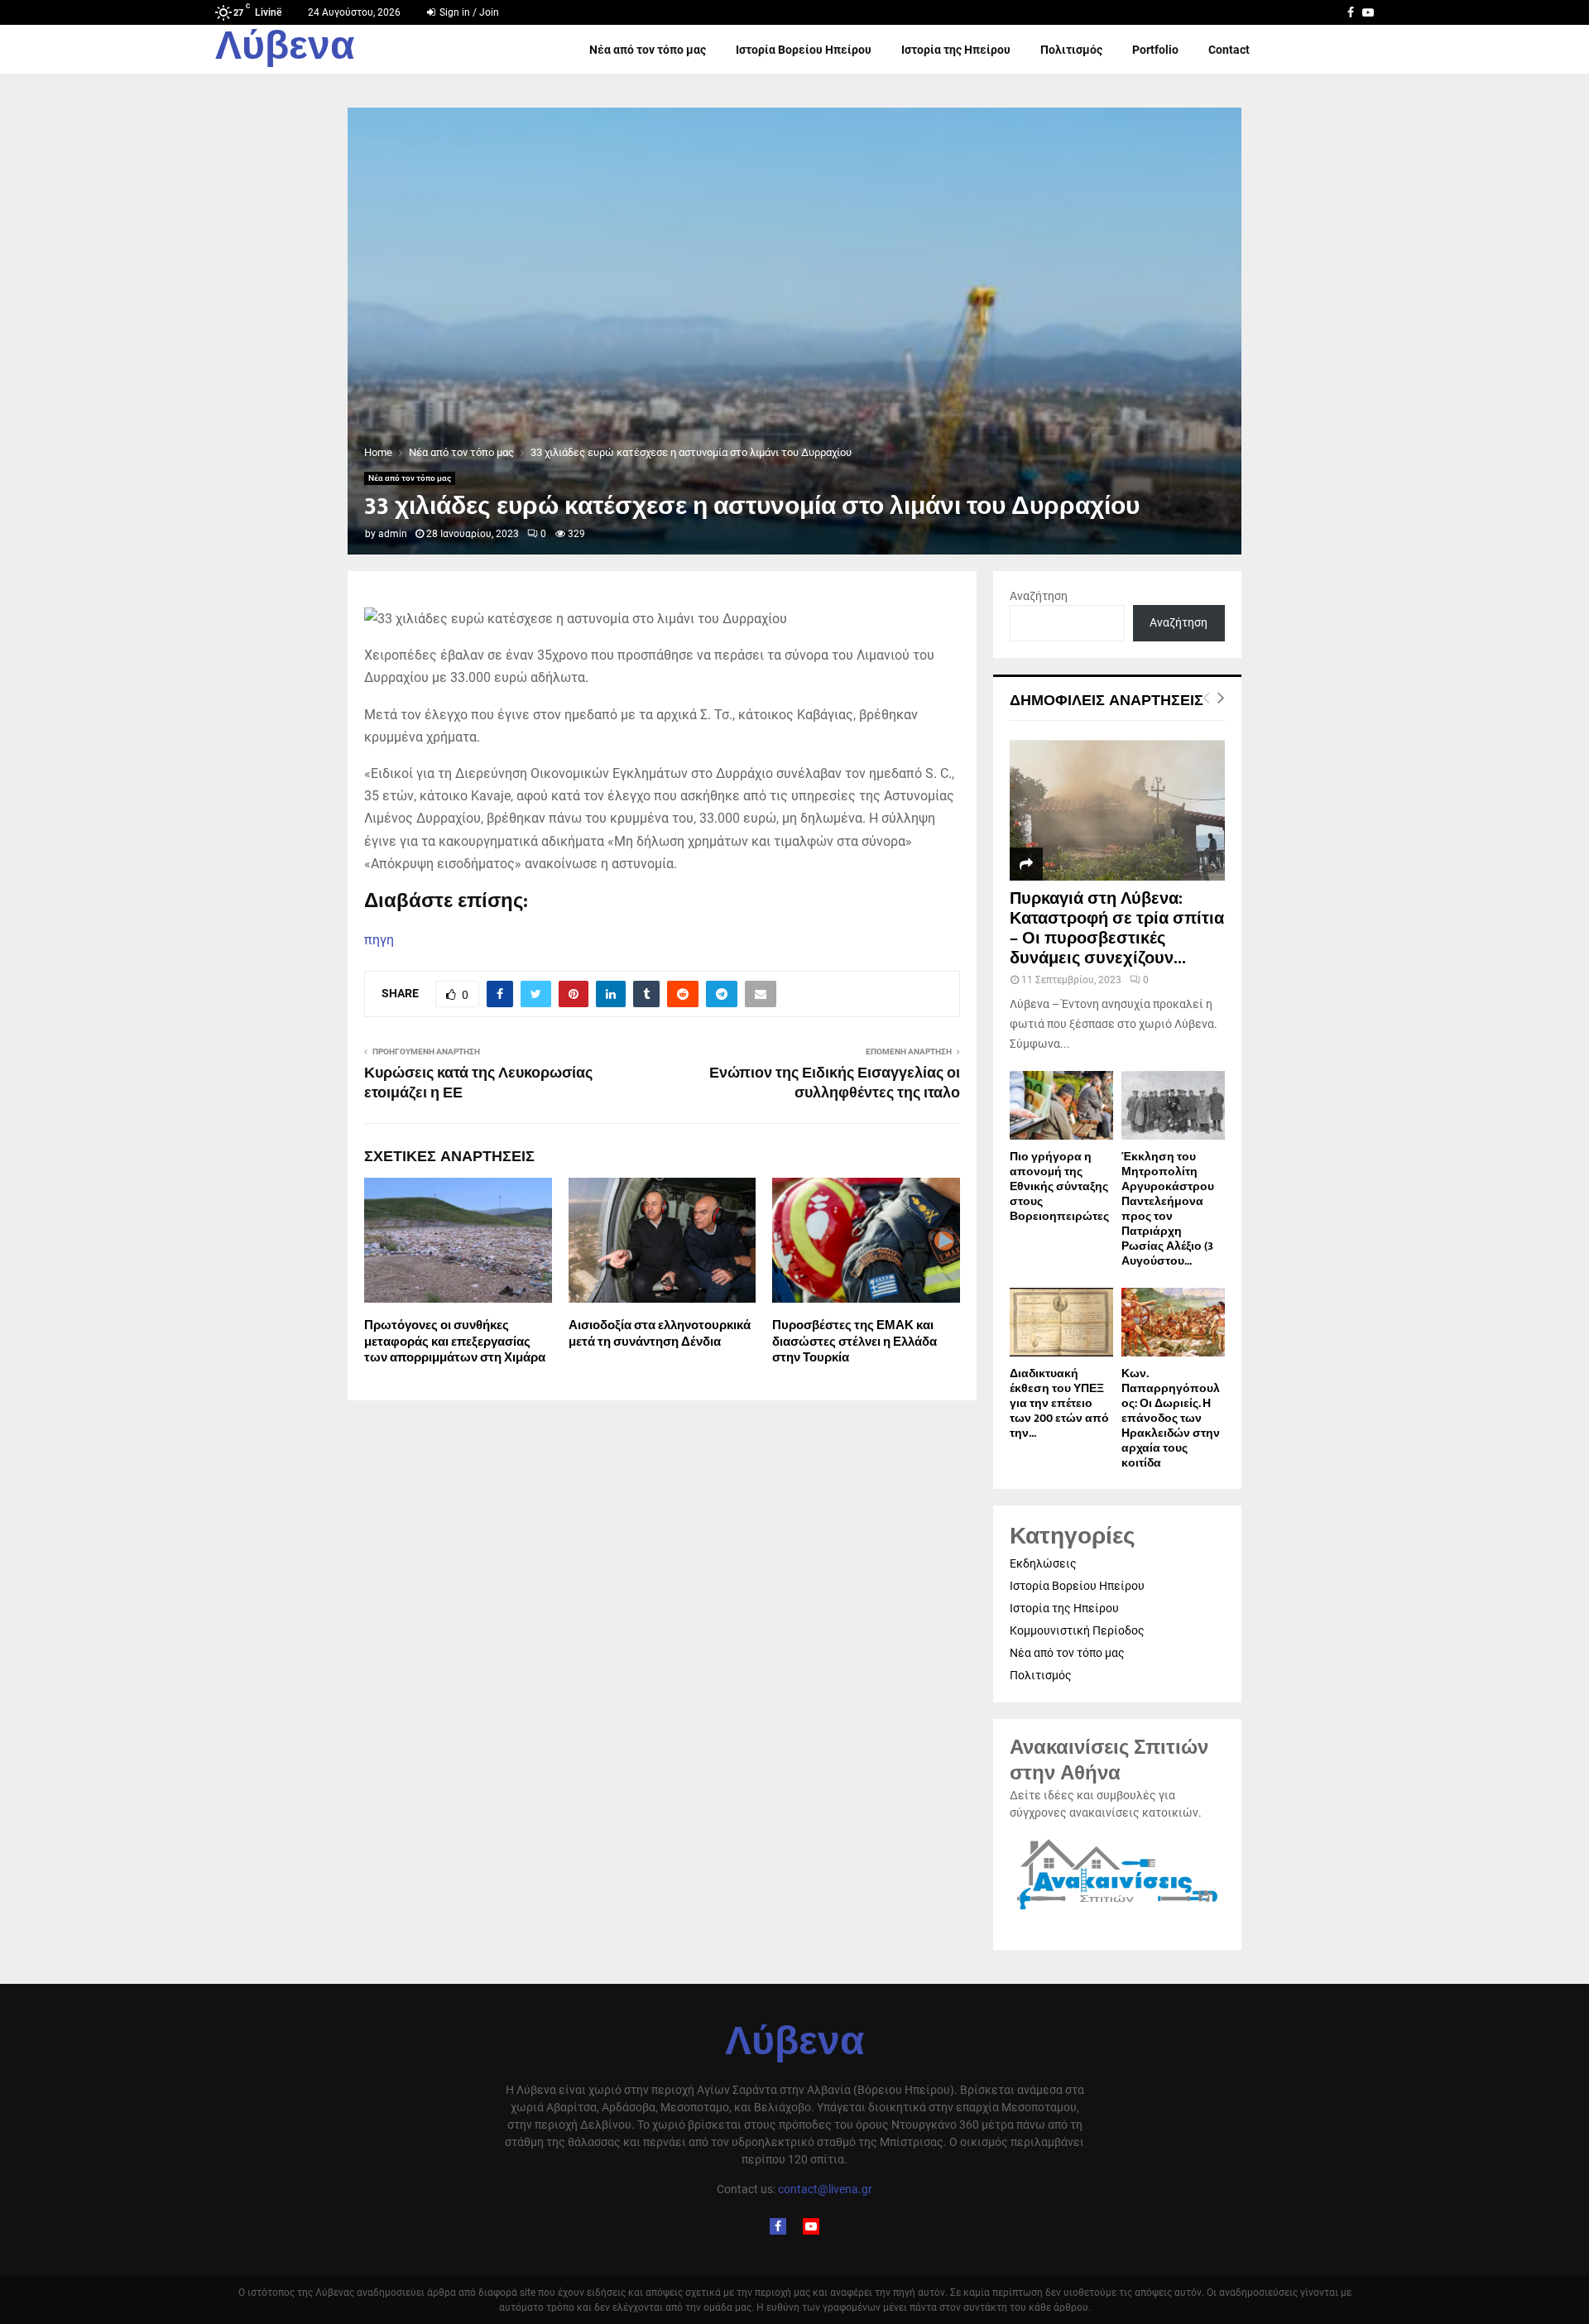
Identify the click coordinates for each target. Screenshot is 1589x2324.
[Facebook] (778, 2226)
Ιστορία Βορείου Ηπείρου (804, 50)
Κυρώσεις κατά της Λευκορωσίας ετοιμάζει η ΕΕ (478, 1083)
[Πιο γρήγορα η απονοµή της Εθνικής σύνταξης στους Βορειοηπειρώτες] (1061, 1105)
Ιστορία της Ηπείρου (956, 50)
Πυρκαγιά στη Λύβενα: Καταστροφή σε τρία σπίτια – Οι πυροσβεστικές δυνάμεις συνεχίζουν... (1117, 929)
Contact (1229, 50)
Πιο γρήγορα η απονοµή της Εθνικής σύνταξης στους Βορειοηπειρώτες (1059, 1186)
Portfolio (1155, 50)
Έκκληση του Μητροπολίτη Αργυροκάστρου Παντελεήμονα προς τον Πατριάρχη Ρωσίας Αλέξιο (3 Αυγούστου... (1168, 1209)
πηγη (379, 940)
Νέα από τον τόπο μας (648, 50)
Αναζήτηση (1039, 596)
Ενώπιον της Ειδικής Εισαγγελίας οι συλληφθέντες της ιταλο (835, 1083)
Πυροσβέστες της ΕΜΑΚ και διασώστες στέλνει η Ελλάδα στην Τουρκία (855, 1342)
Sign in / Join (468, 12)
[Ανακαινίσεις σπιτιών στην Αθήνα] (1117, 1910)
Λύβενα (285, 50)
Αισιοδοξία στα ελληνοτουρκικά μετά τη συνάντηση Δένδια (660, 1334)
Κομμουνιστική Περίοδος (1077, 1630)
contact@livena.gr (825, 2189)
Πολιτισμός (1071, 50)
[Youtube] (811, 2226)
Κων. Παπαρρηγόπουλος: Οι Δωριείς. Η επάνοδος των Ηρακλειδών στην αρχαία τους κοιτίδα (1171, 1418)
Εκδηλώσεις (1043, 1563)
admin (393, 534)
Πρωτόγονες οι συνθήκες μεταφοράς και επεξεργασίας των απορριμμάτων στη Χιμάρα (455, 1342)
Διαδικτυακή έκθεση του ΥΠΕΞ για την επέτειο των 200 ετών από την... (1059, 1403)
